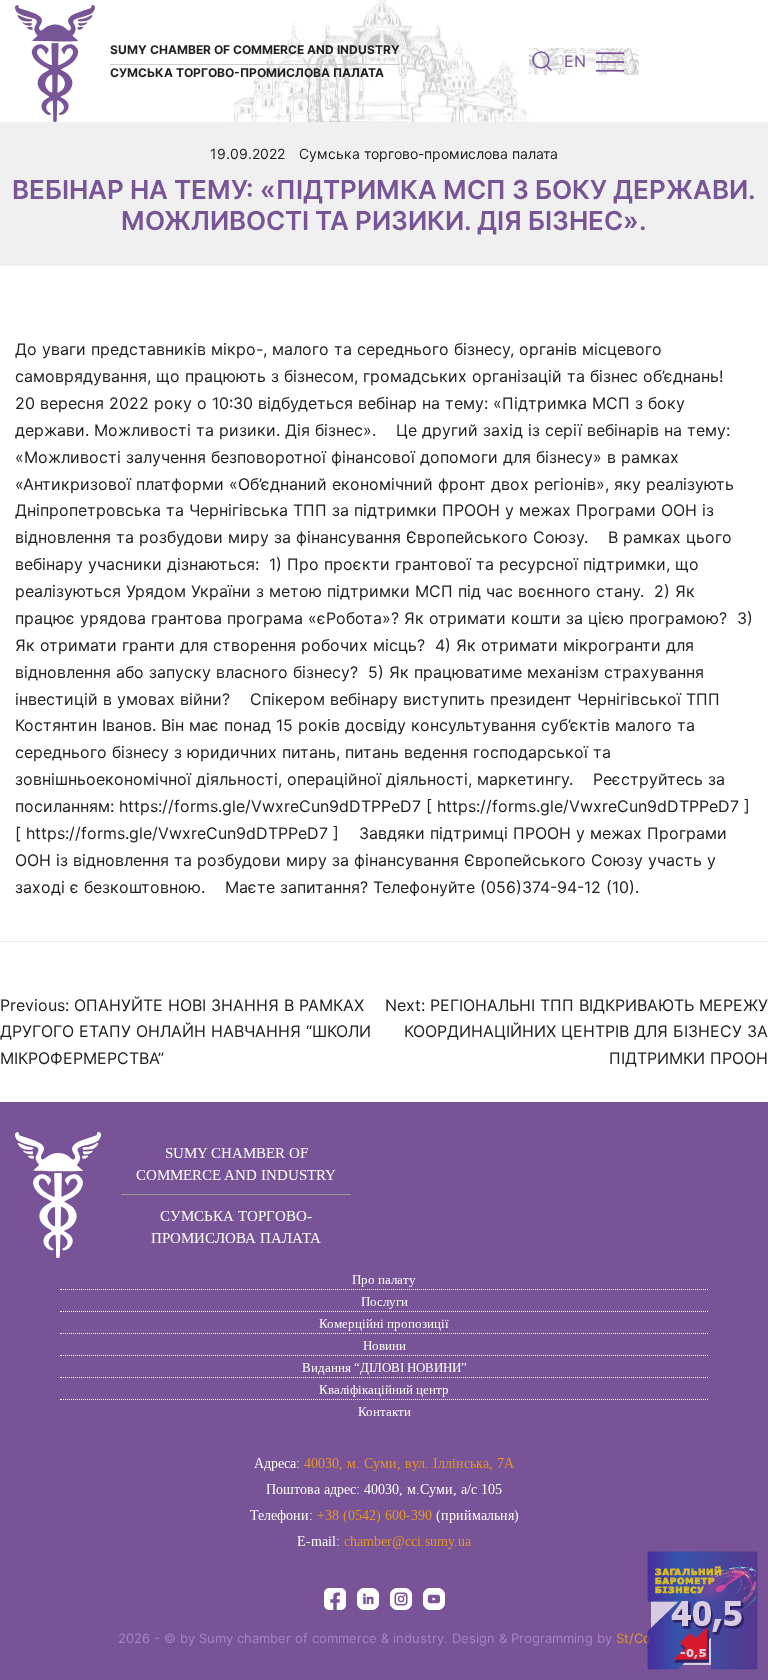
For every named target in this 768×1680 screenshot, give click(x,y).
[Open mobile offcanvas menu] (610, 61)
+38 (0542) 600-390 (374, 1515)
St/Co (633, 1638)
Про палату (384, 1279)
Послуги (384, 1301)
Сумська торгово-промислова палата (428, 153)
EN (575, 61)
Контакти (384, 1411)
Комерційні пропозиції (384, 1323)
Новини (384, 1345)
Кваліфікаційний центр (384, 1389)
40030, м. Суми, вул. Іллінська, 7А (409, 1463)
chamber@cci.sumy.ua (407, 1541)
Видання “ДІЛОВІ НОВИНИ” (384, 1367)
